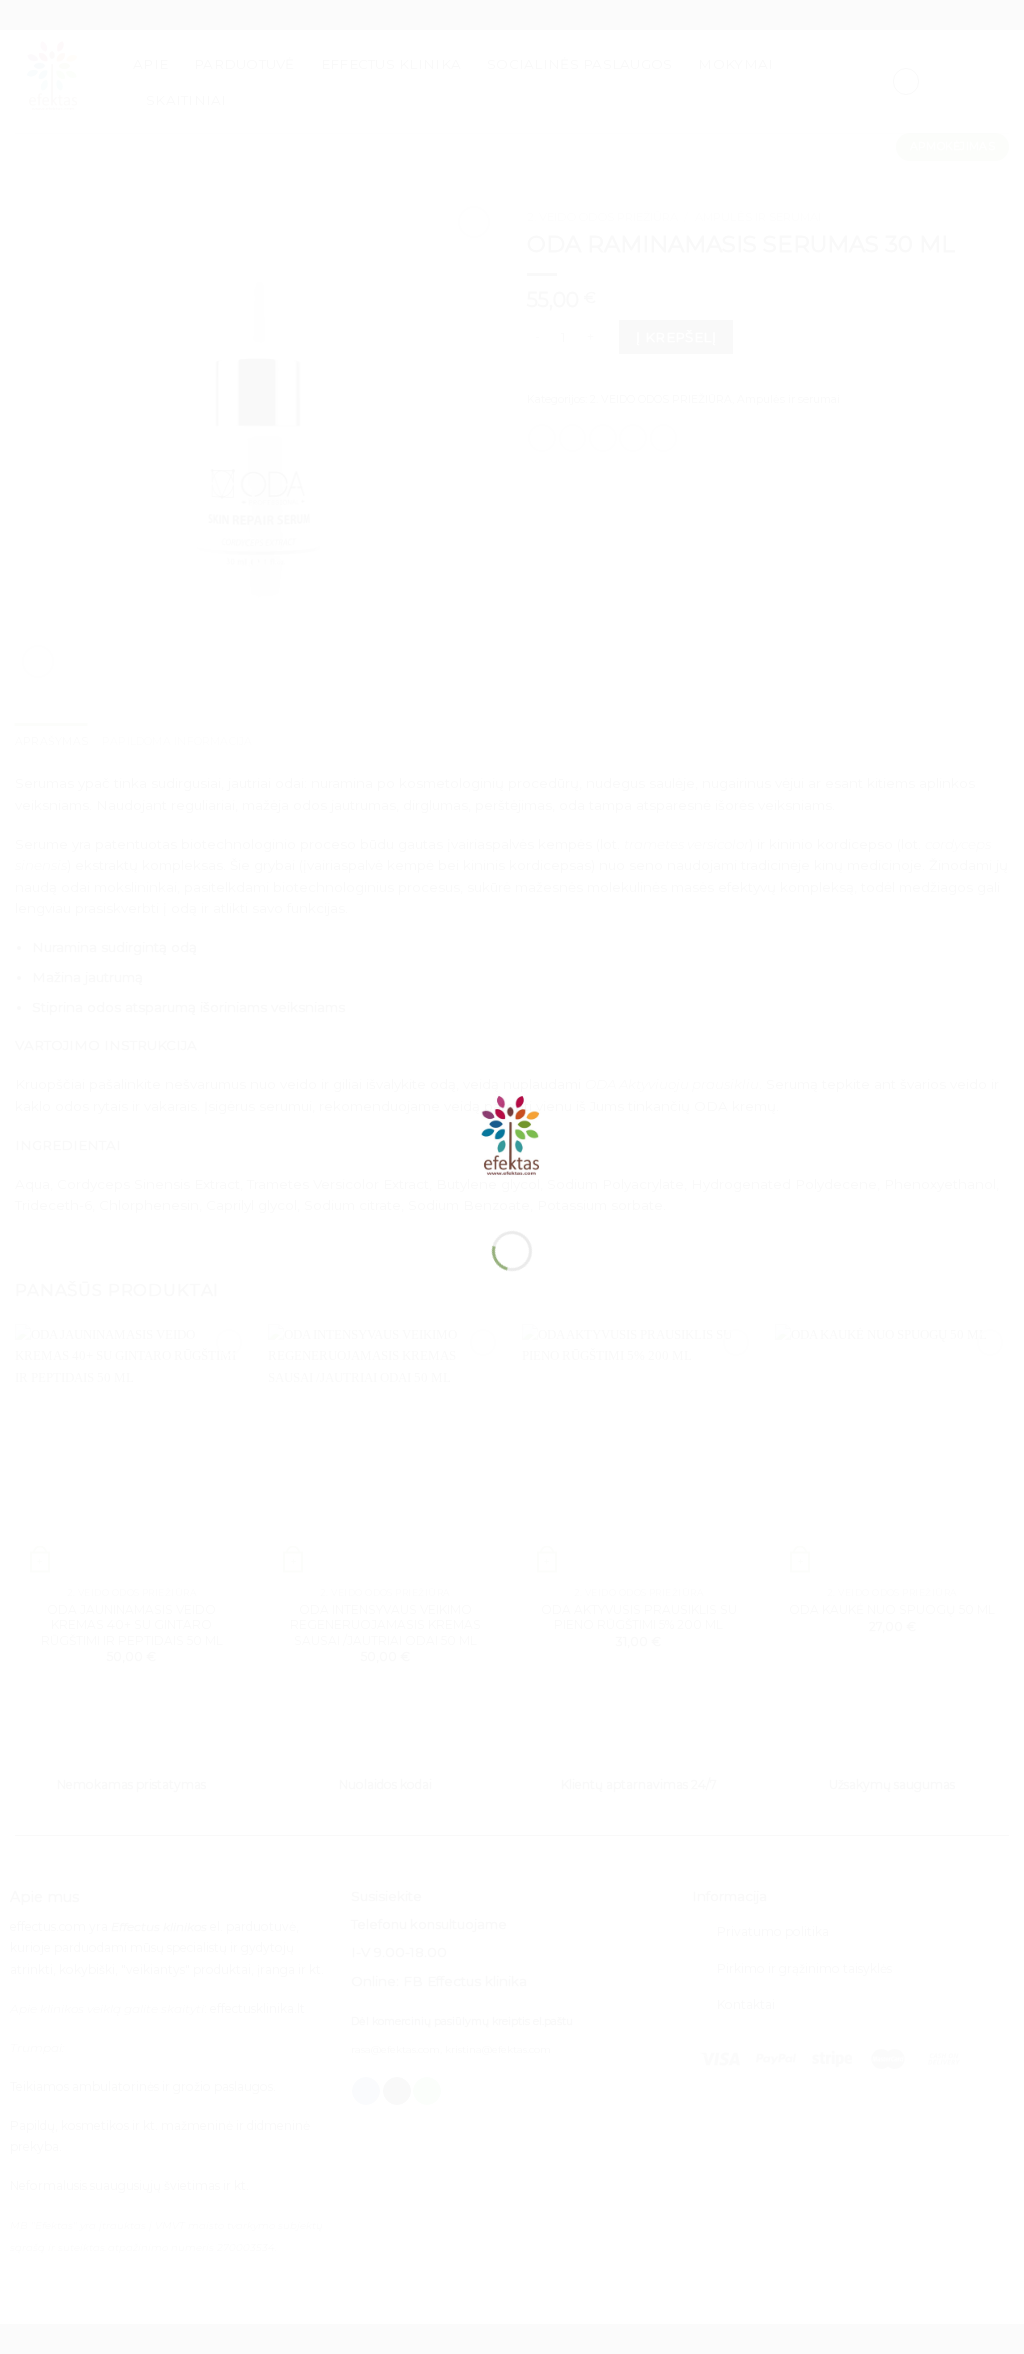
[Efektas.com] (512, 1141)
